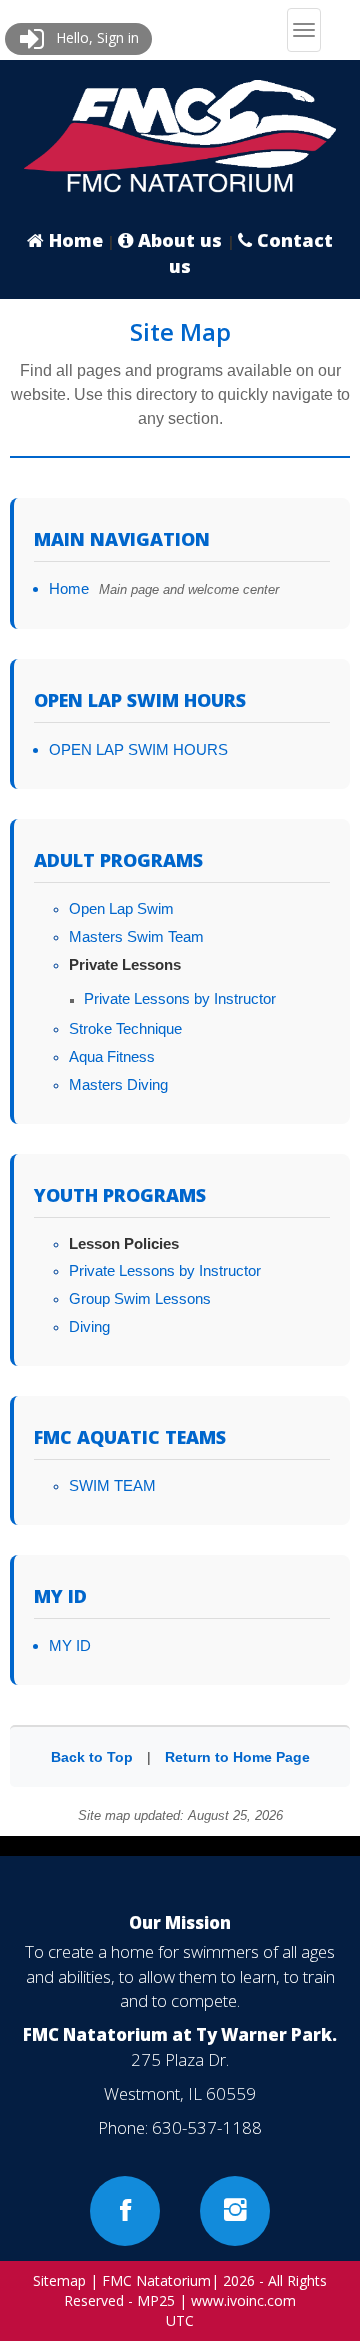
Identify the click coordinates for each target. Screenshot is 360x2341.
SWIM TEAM (112, 1485)
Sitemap (59, 2280)
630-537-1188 (207, 2127)
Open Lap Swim (121, 908)
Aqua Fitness (112, 1056)
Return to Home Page (237, 1757)
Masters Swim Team (136, 936)
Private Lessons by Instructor (180, 998)
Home (73, 240)
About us (180, 240)
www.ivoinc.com (243, 2300)
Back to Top (92, 1757)
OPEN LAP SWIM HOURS (138, 749)
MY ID (70, 1645)
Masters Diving (118, 1084)
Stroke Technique (125, 1028)
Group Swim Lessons (140, 1298)
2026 (239, 2280)
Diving (89, 1326)
